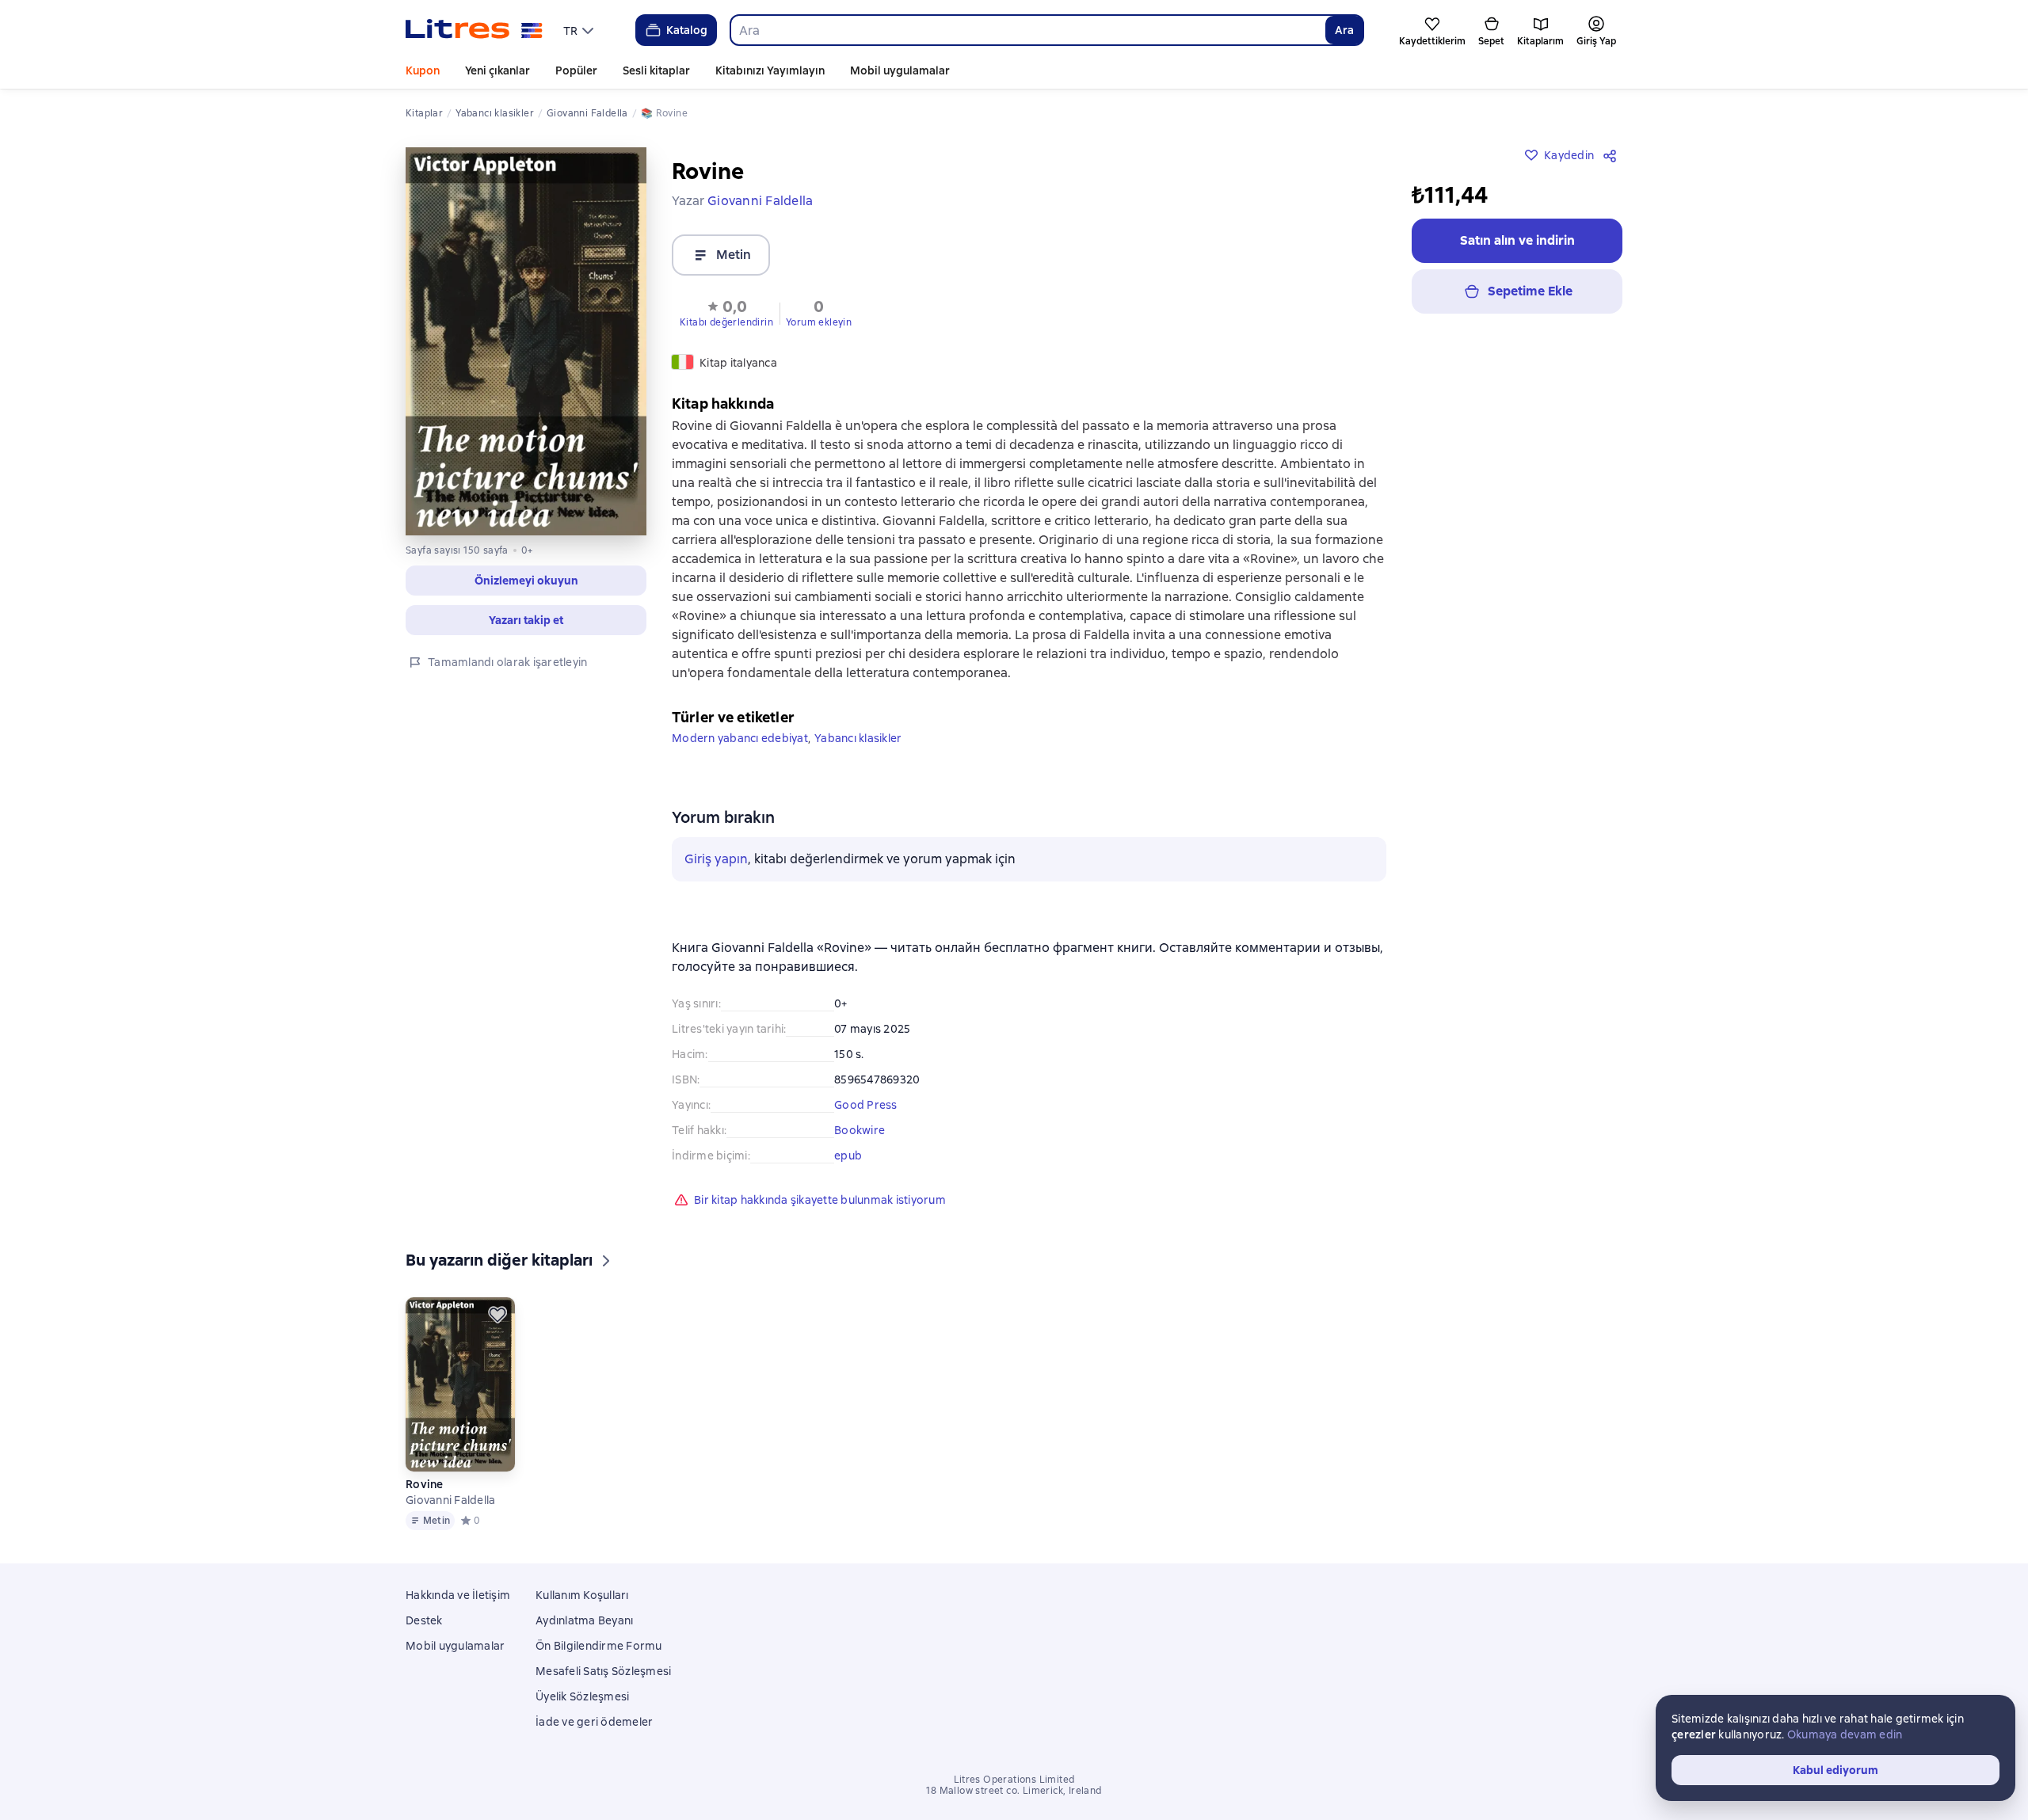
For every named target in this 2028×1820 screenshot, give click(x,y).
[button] (726, 312)
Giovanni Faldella (450, 1500)
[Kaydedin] (497, 1315)
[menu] (580, 30)
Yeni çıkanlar (497, 70)
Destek (424, 1620)
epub (848, 1156)
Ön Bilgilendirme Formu (599, 1646)
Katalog (687, 30)
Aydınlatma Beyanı (584, 1620)
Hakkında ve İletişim (458, 1595)
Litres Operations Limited (1014, 1780)
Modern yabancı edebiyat (740, 738)
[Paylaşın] (1613, 155)
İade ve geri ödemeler (594, 1722)
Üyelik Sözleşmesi (582, 1696)
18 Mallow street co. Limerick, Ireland (1014, 1791)
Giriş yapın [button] (716, 859)
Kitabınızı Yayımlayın (770, 70)
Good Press (866, 1105)
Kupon (423, 70)
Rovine (425, 1484)
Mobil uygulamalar (900, 70)
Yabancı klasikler (858, 738)
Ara (1344, 30)
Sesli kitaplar (656, 70)
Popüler (576, 70)
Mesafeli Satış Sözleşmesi (603, 1671)
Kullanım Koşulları (582, 1595)
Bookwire (860, 1130)
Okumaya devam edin (1845, 1734)
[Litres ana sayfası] (474, 30)
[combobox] (1027, 30)
